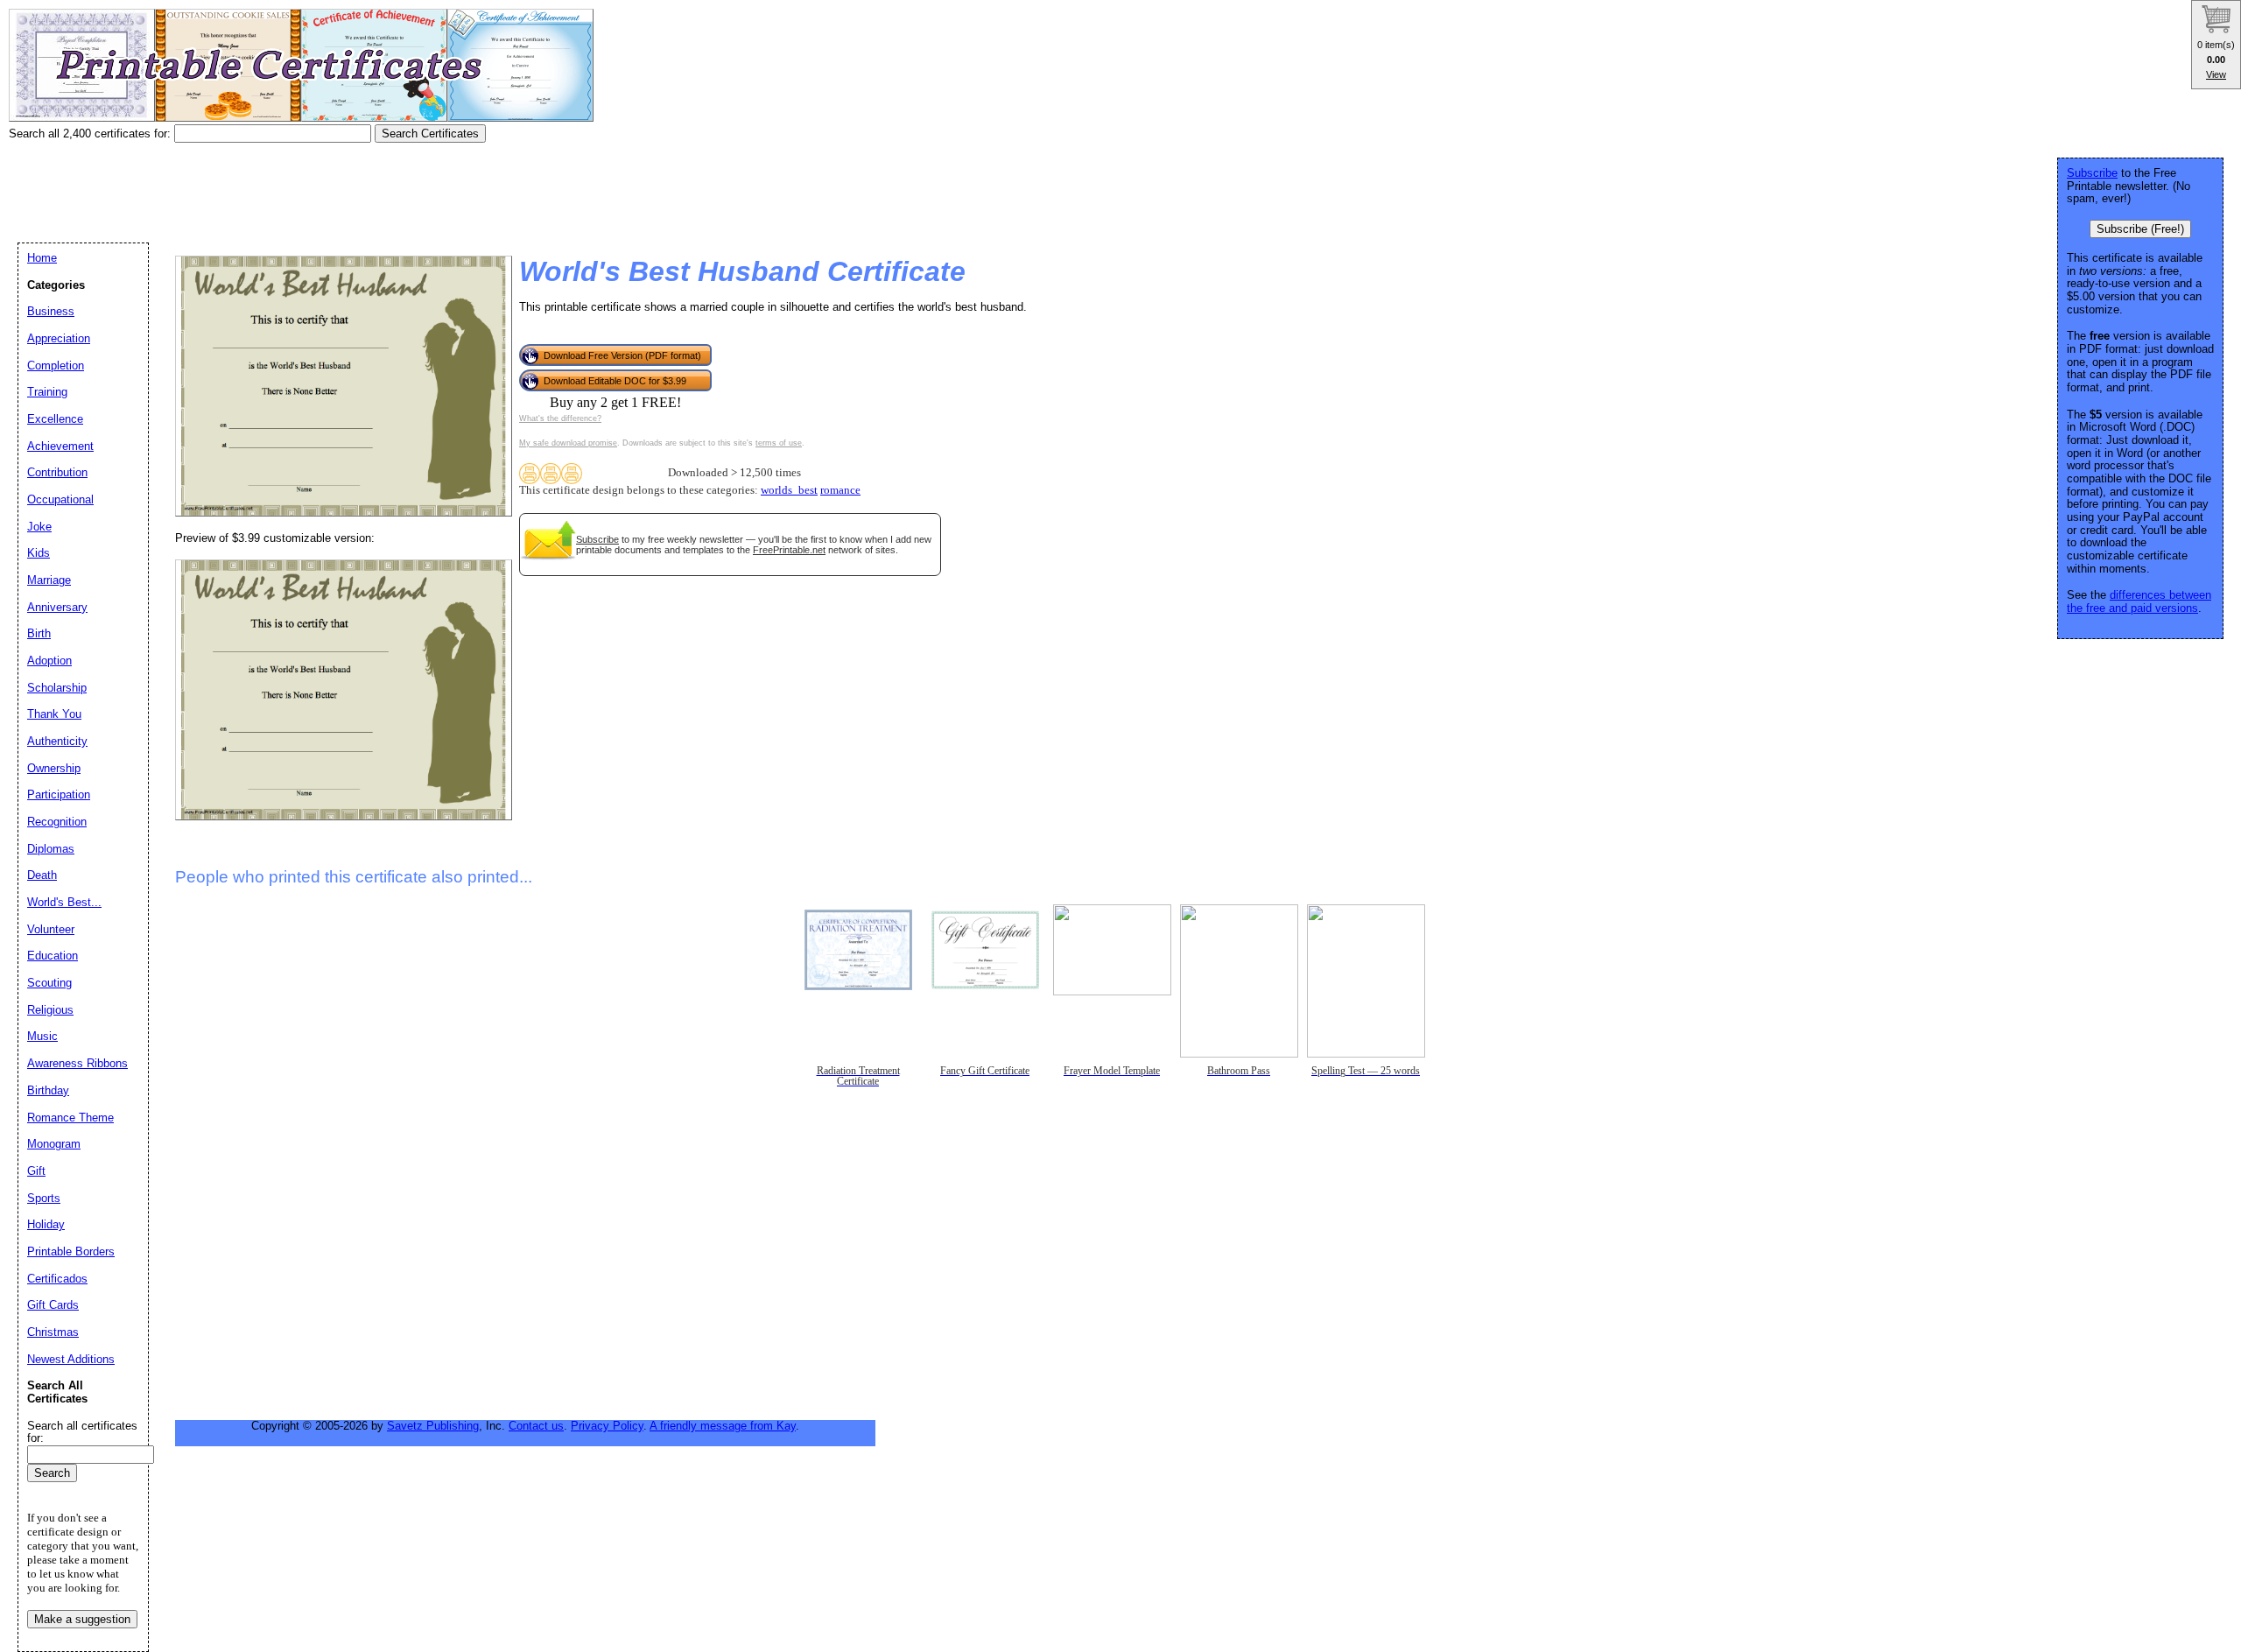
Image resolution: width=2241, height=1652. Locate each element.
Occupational (60, 499)
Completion (56, 366)
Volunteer (51, 929)
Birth (39, 633)
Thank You (54, 714)
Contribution (57, 472)
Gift (36, 1171)
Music (42, 1036)
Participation (59, 794)
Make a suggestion (82, 1619)
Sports (44, 1198)
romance (840, 490)
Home (42, 258)
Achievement (60, 446)
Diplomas (51, 849)
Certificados (57, 1279)
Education (53, 956)
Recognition (57, 822)
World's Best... (64, 902)
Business (51, 311)
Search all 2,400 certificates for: (91, 134)
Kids (39, 553)
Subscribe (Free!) (2140, 229)
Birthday (48, 1090)
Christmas (53, 1332)
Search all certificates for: (82, 1432)
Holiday (46, 1224)
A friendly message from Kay (723, 1426)
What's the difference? (560, 418)
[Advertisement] (327, 186)
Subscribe (597, 539)
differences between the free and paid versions (2139, 601)
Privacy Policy (607, 1426)
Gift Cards (53, 1305)
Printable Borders (71, 1251)
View (2216, 74)
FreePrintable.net (789, 550)
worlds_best (789, 490)
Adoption (49, 661)
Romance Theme (70, 1118)
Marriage (49, 580)
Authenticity (57, 741)
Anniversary (57, 607)
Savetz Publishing (433, 1426)
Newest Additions (71, 1359)
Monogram (54, 1144)
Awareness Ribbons (77, 1063)
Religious (50, 1010)
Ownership (54, 768)
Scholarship (57, 688)
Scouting (49, 983)
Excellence (55, 419)
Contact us (536, 1426)
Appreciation (59, 338)
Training (47, 392)
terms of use (779, 443)
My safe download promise (568, 443)
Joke (39, 527)
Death (42, 875)
